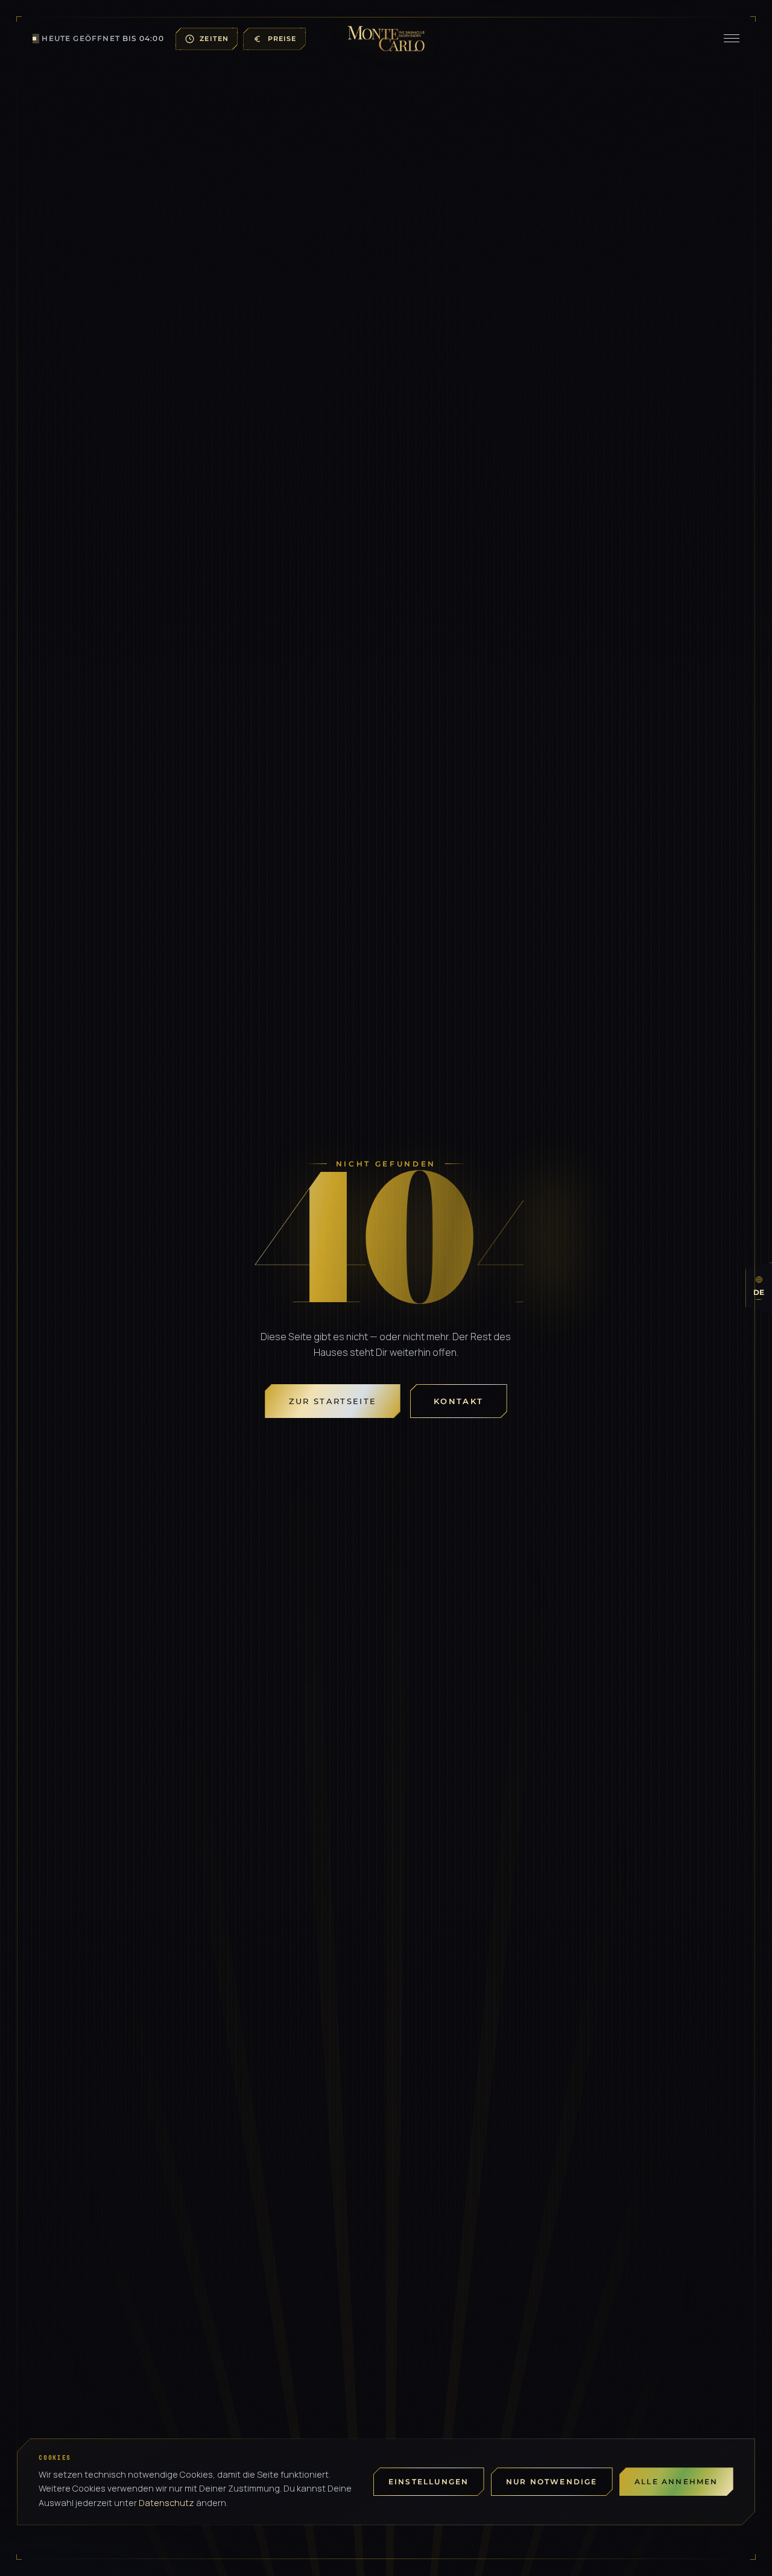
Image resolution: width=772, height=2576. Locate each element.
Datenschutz (166, 2503)
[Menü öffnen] (732, 39)
